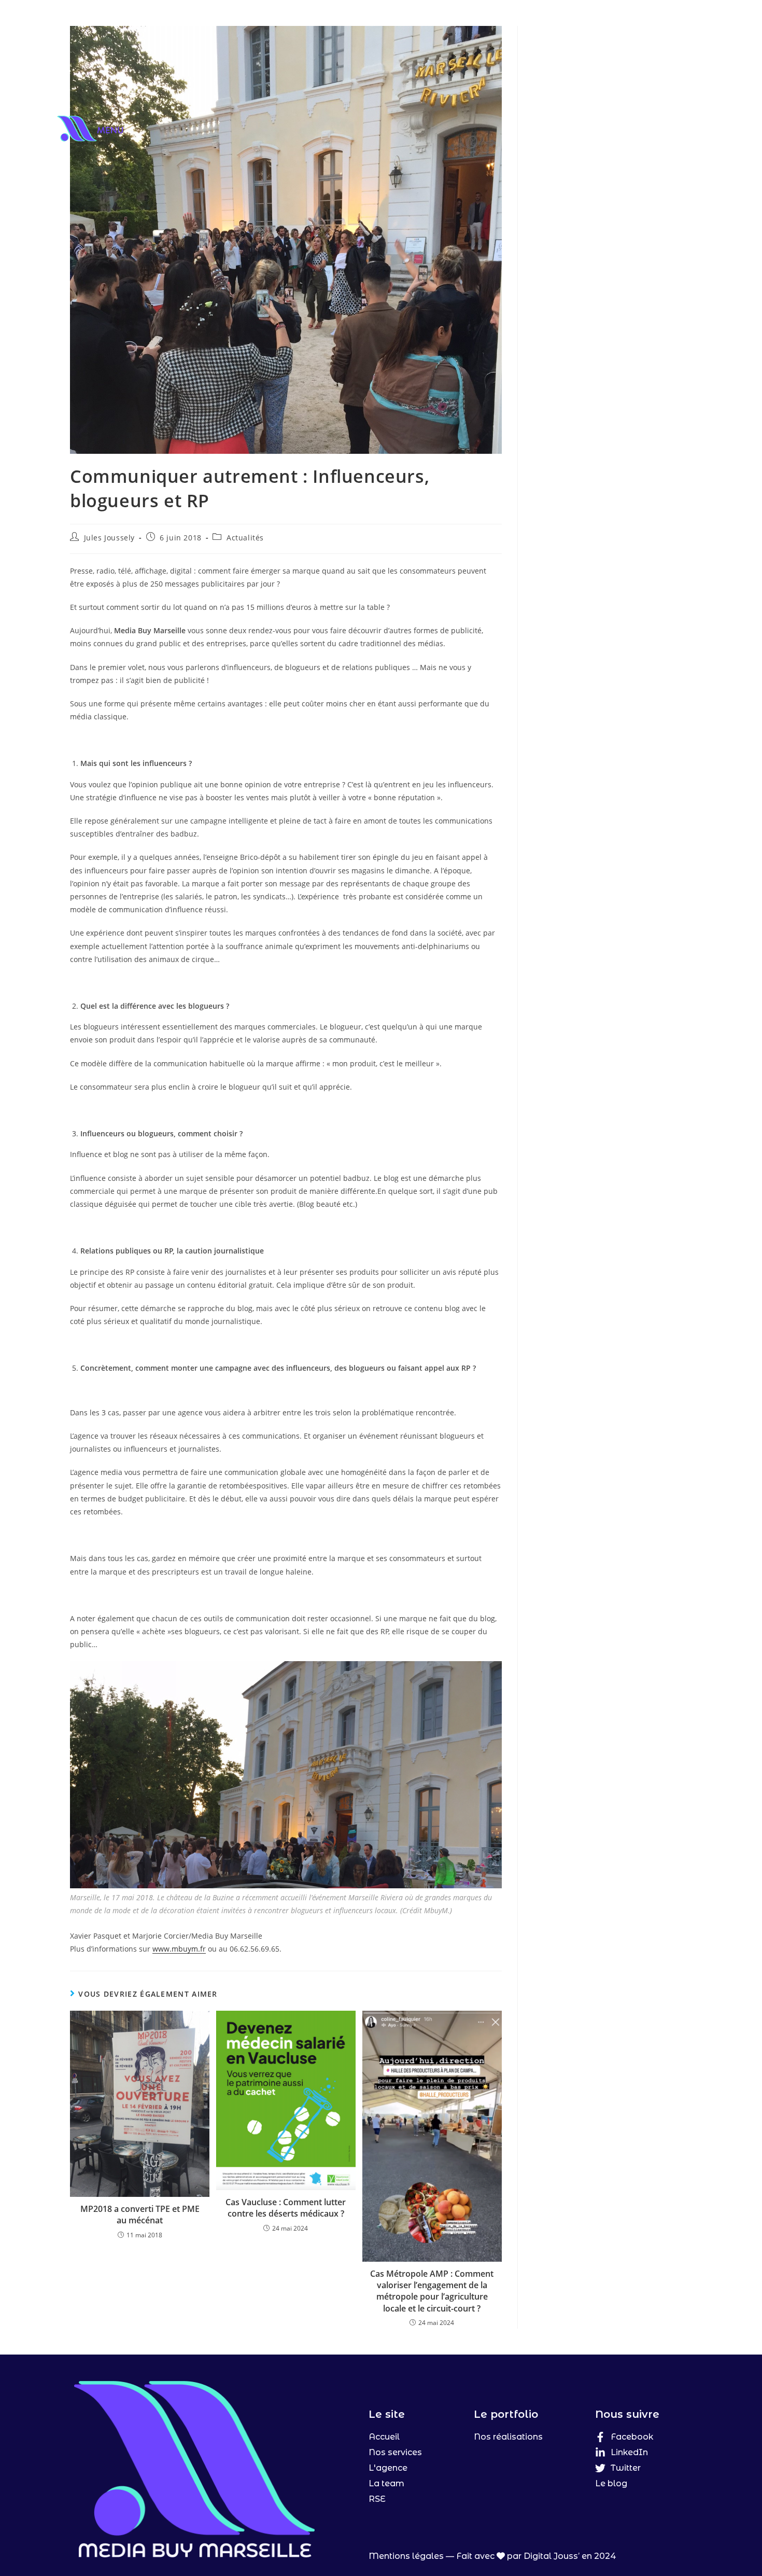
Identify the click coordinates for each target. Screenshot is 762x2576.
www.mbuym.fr (179, 1949)
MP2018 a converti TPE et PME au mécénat (140, 2215)
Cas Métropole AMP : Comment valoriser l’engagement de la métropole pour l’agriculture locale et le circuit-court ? (432, 2291)
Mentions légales (406, 2556)
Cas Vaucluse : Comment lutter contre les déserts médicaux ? (286, 2208)
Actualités (245, 538)
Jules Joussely (109, 538)
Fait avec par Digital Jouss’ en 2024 (536, 2556)
